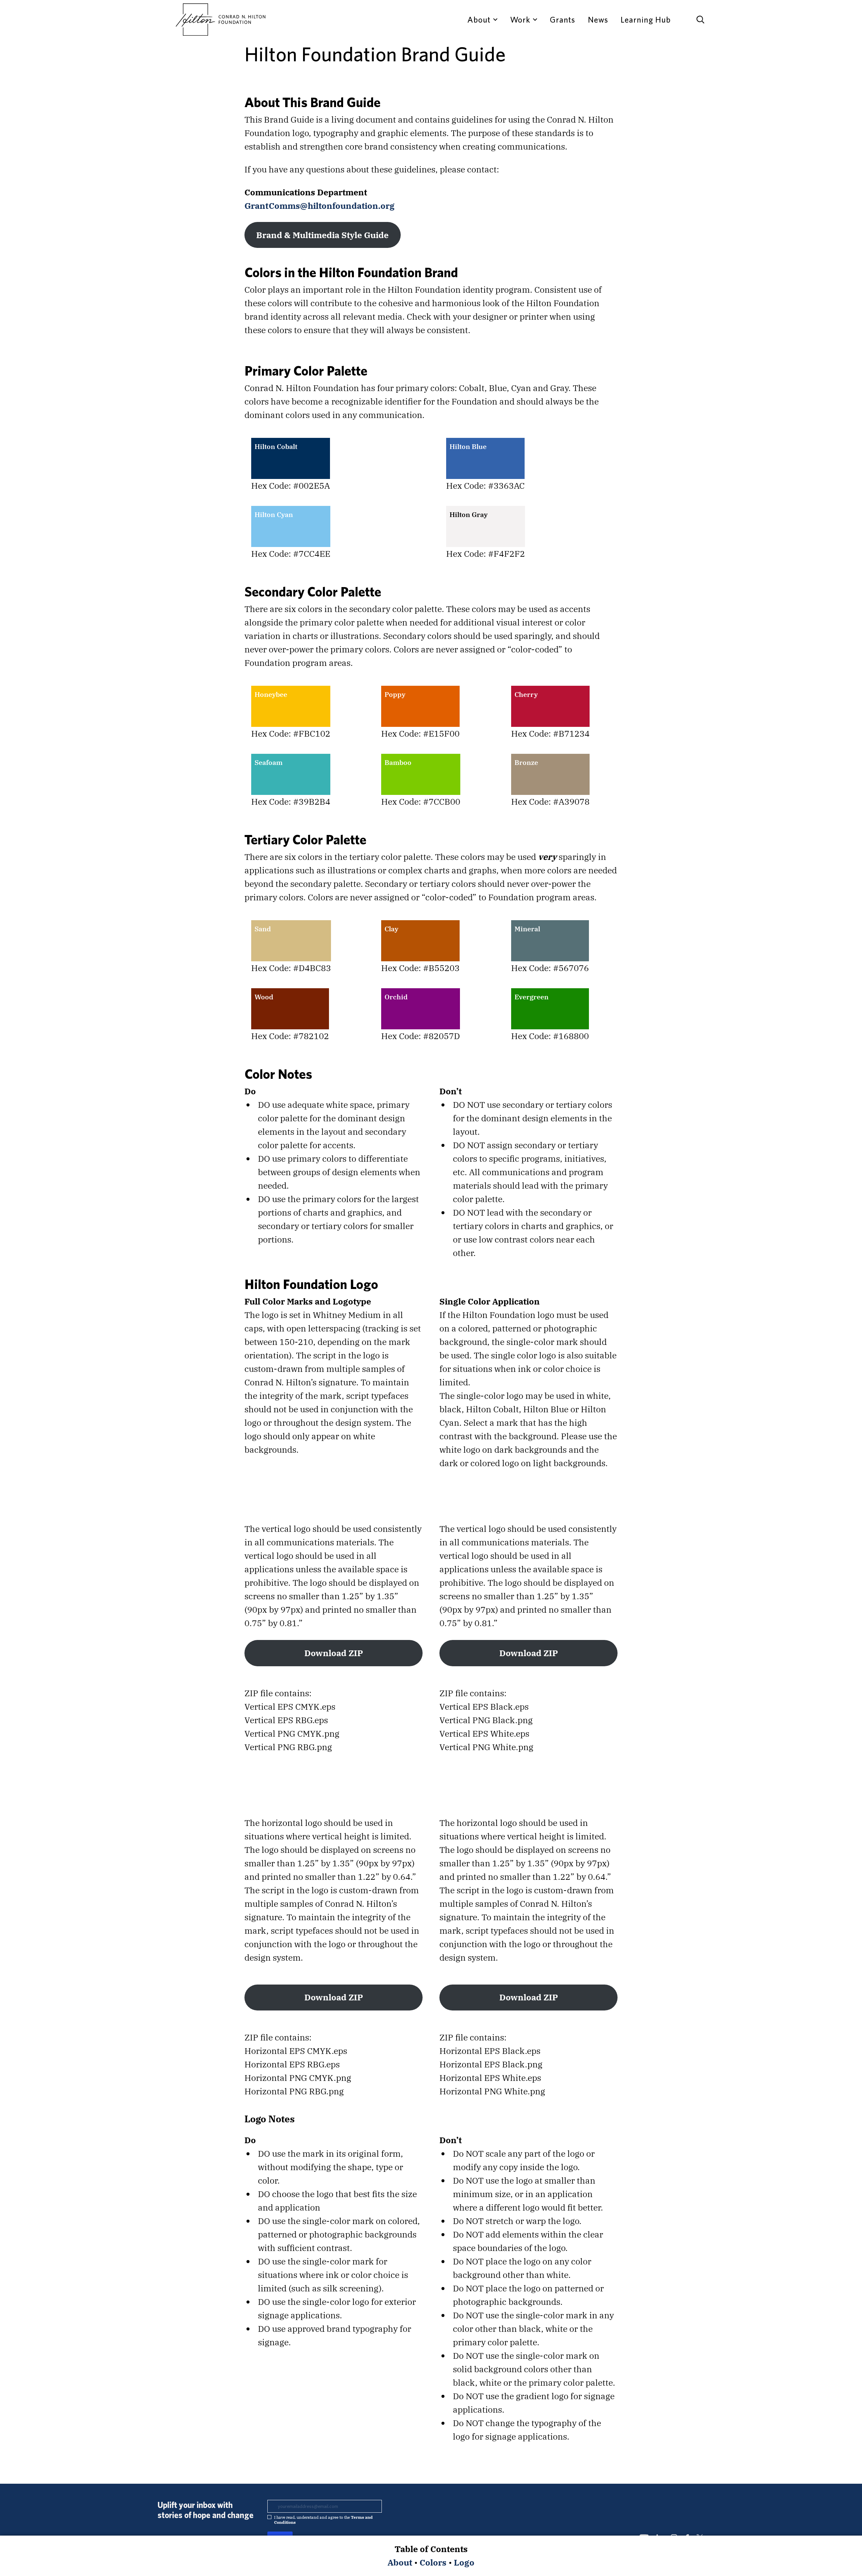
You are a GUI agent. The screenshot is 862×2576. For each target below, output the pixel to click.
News (598, 20)
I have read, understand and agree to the (323, 2520)
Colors (433, 2562)
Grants (562, 20)
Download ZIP (334, 1653)
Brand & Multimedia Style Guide (322, 235)
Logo (464, 2562)
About (400, 2562)
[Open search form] (700, 20)
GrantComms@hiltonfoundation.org (320, 206)
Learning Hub (646, 20)
